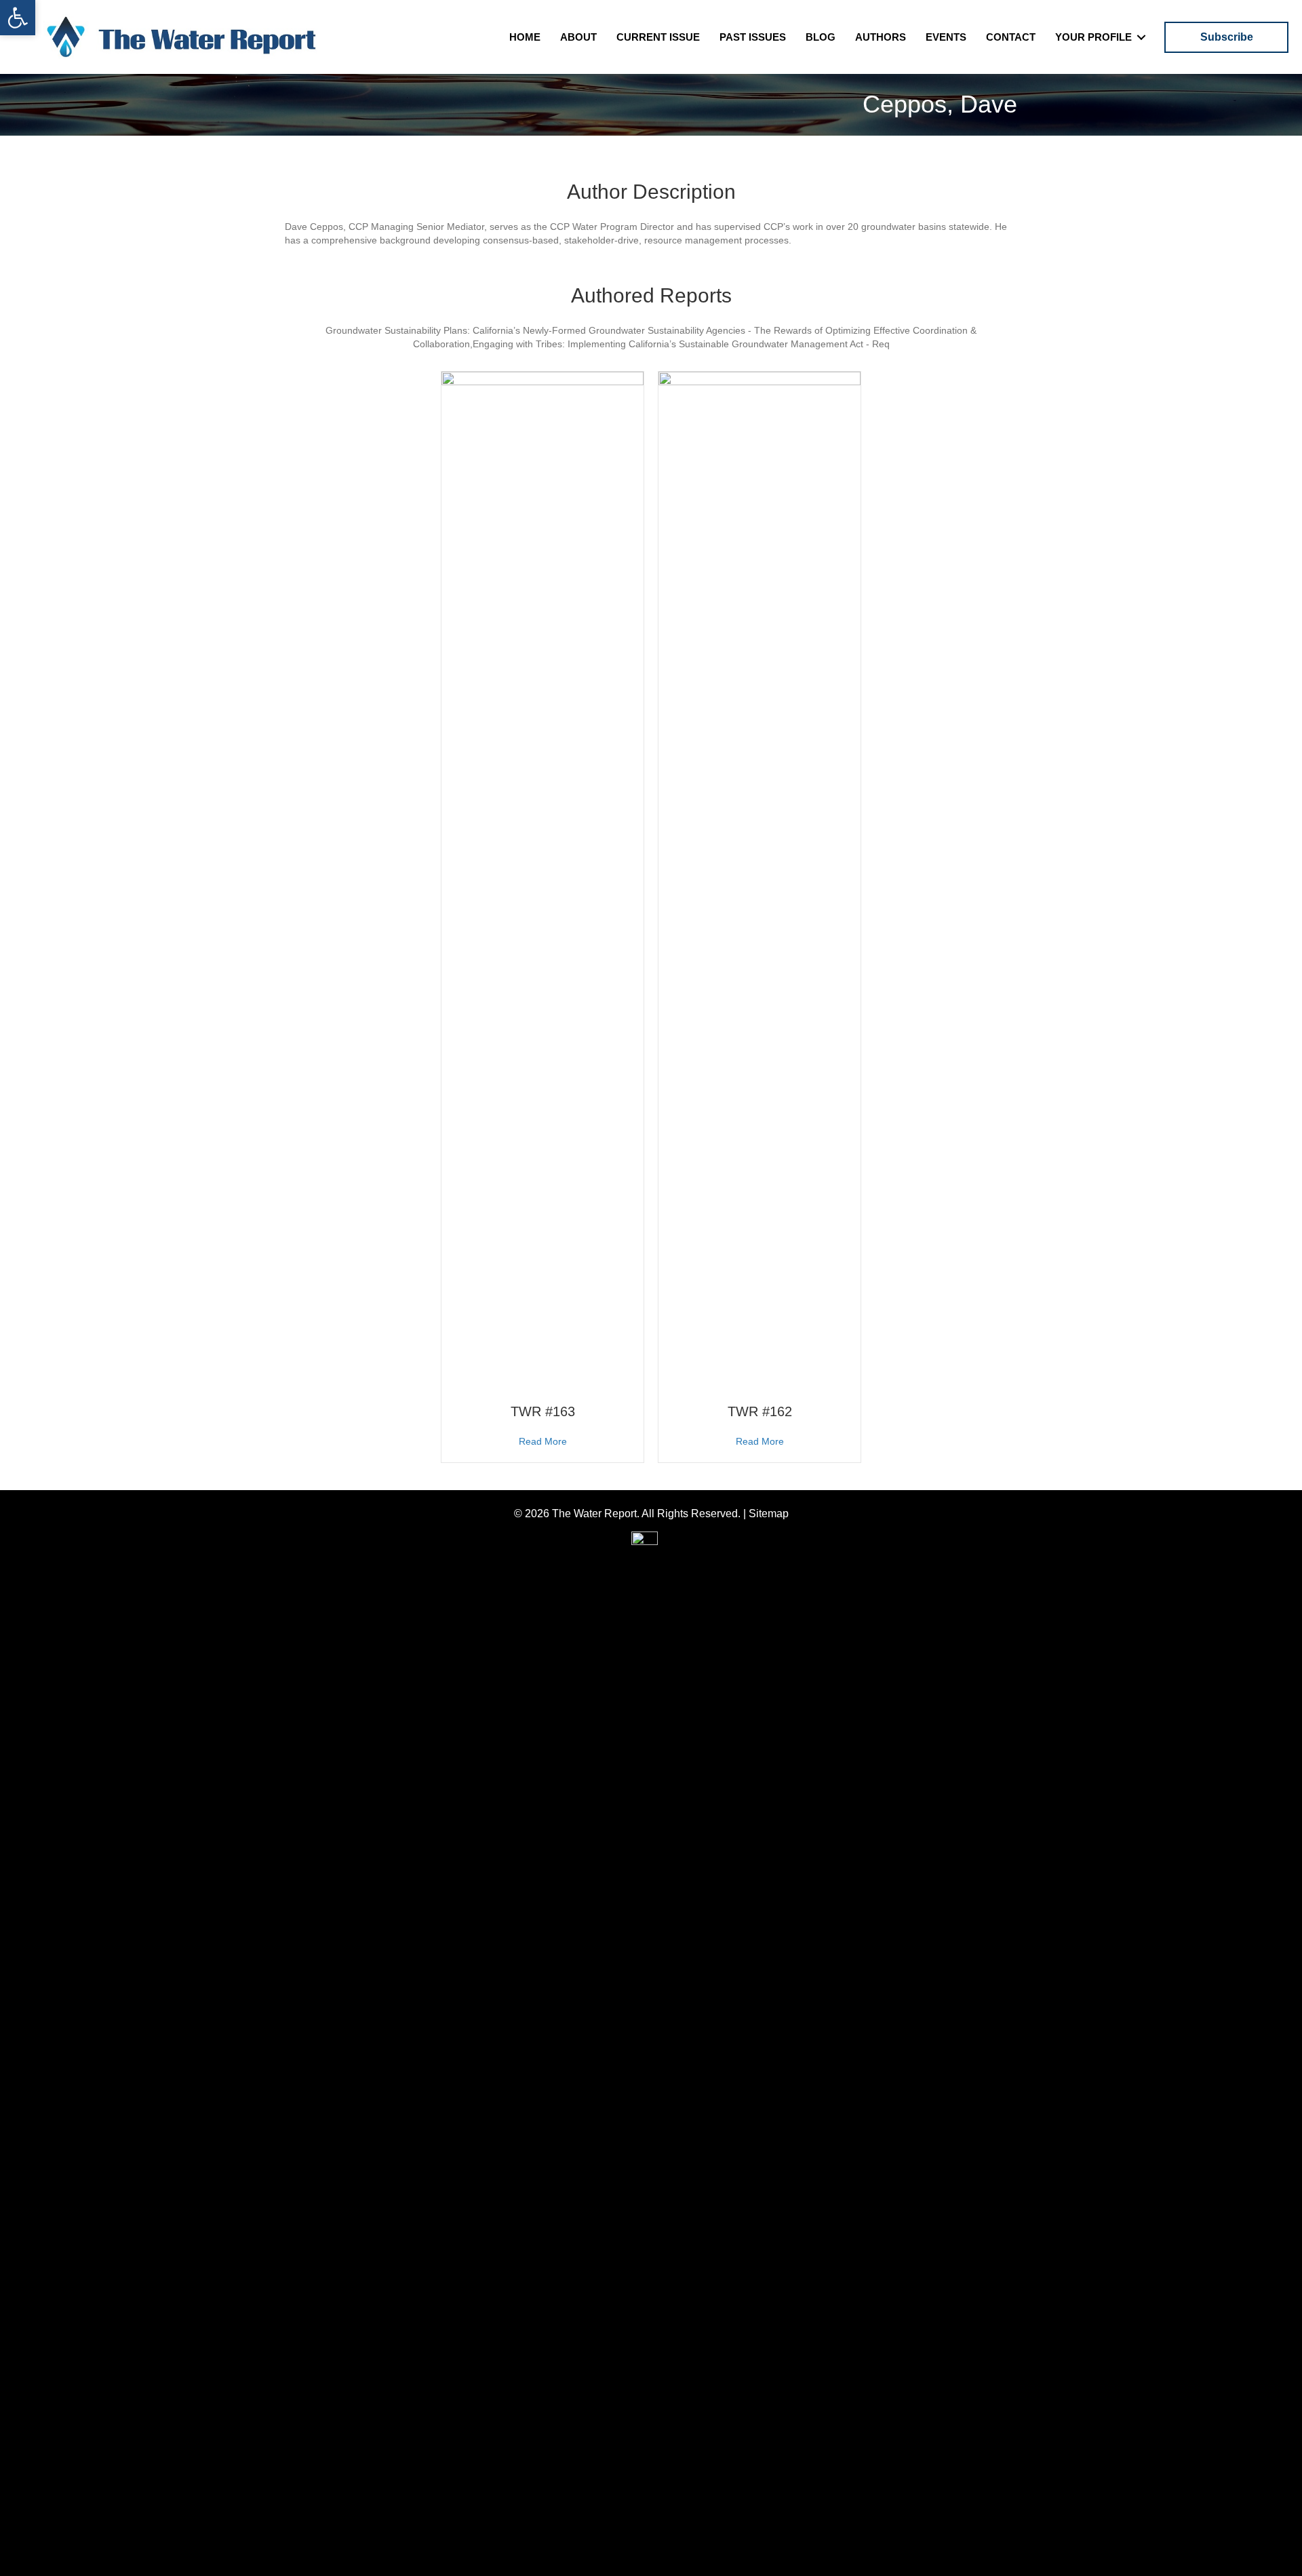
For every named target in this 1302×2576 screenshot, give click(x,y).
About (578, 37)
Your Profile (1093, 37)
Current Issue (658, 37)
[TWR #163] (542, 880)
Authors (881, 37)
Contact (1011, 37)
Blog (821, 37)
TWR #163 (543, 1411)
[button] (18, 18)
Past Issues (753, 37)
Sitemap (769, 1514)
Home (525, 37)
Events (946, 37)
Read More (543, 1441)
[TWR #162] (759, 880)
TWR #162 (760, 1411)
